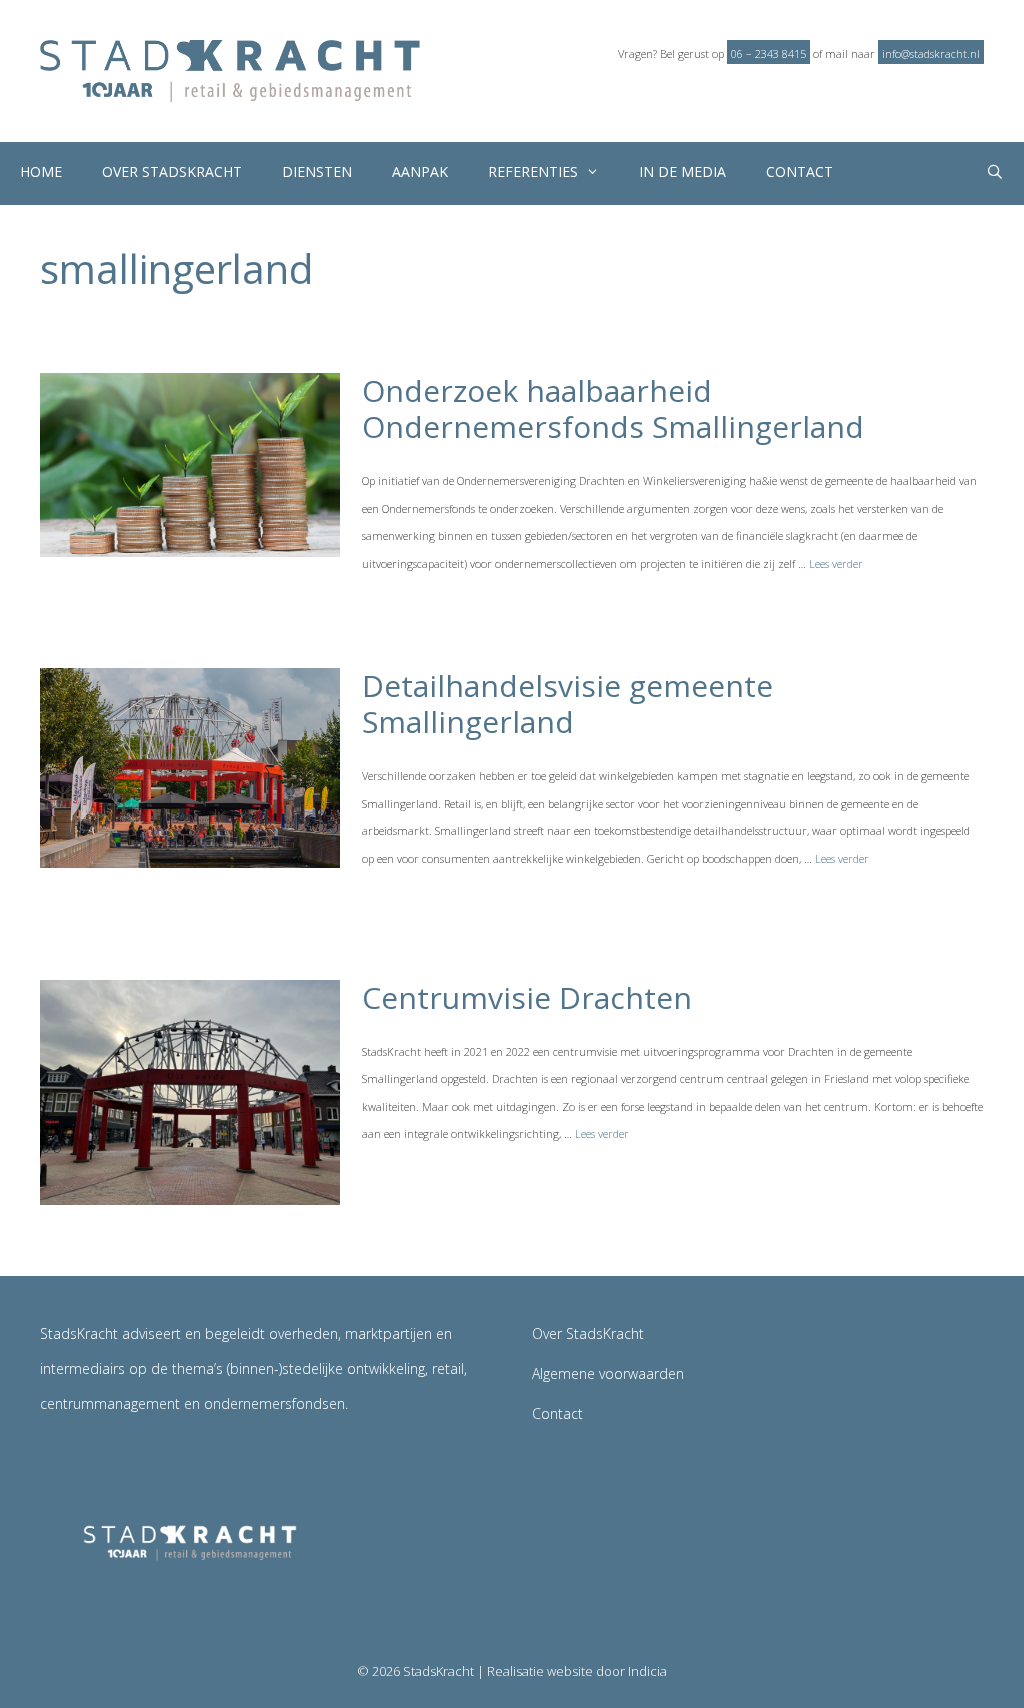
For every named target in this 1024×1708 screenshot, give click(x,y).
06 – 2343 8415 (768, 53)
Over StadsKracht (172, 171)
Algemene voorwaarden (608, 1373)
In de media (682, 171)
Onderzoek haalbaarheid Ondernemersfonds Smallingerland (613, 408)
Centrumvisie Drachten (527, 997)
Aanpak (420, 171)
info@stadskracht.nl (931, 53)
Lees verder (836, 563)
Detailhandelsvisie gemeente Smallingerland (567, 703)
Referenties (533, 171)
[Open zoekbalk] (995, 173)
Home (41, 171)
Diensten (317, 171)
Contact (799, 171)
